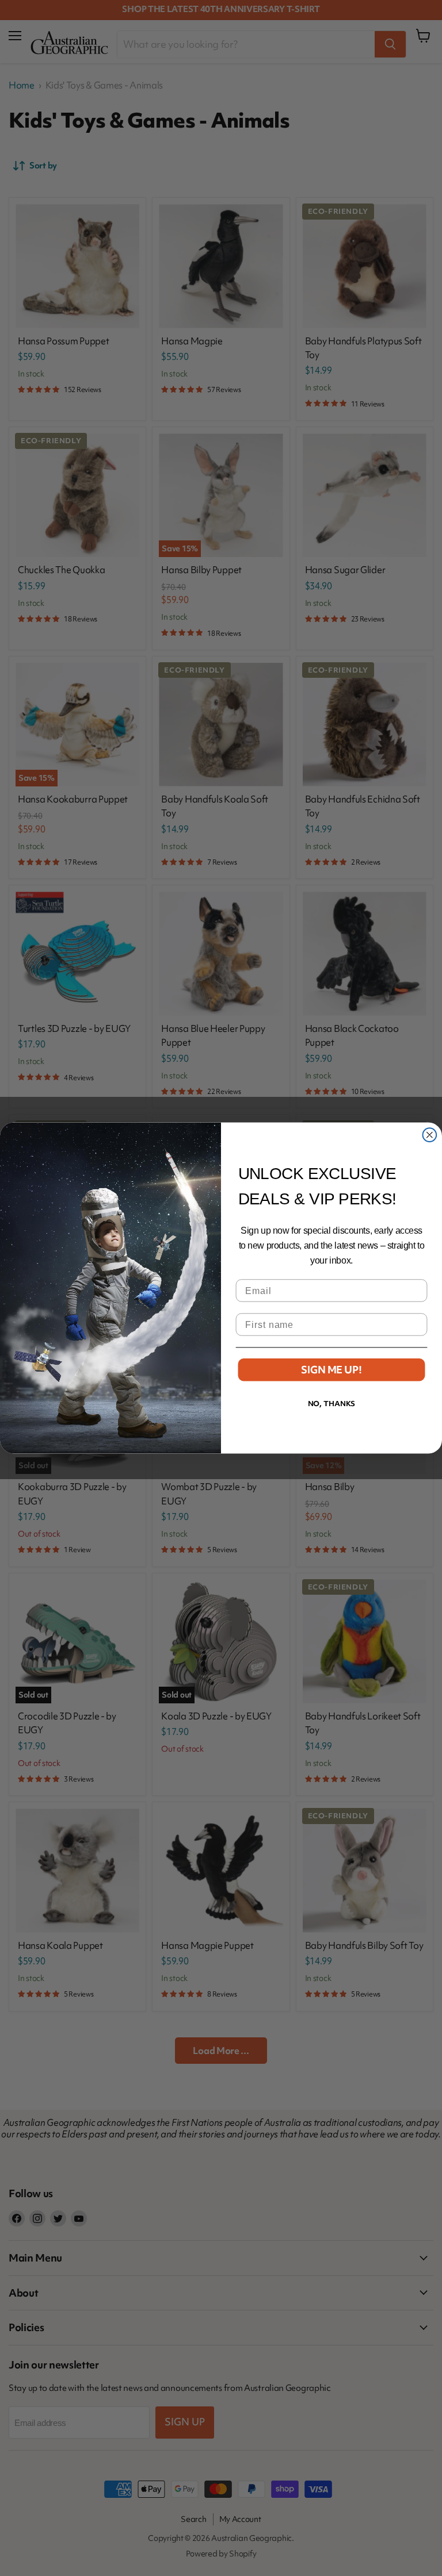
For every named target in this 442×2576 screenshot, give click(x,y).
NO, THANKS (332, 1404)
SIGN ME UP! (331, 1370)
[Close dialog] (430, 1135)
